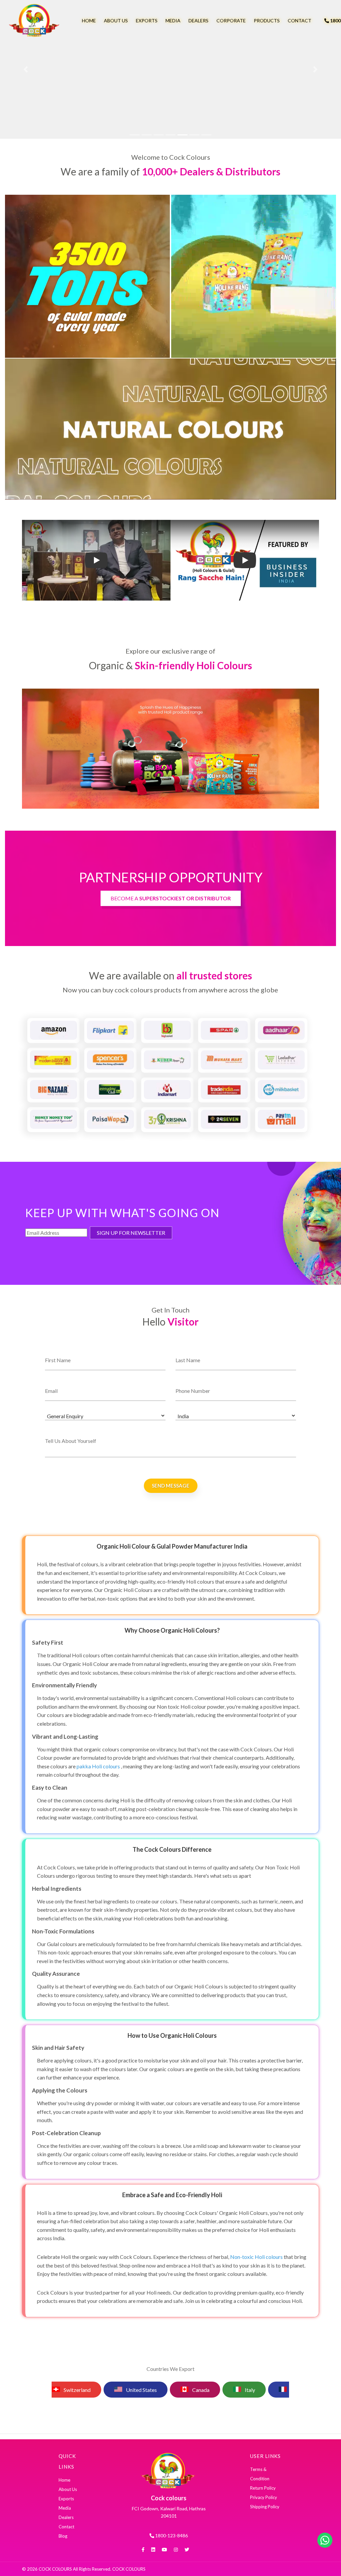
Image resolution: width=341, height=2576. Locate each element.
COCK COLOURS (128, 2569)
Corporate (231, 21)
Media (173, 21)
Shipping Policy (265, 2507)
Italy (255, 2390)
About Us (116, 21)
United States (146, 2390)
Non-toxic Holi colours (257, 2257)
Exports (147, 21)
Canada (206, 2390)
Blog (63, 2536)
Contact (300, 21)
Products (267, 21)
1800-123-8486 (171, 2535)
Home (89, 21)
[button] (26, 69)
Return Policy (263, 2488)
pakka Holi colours (99, 1766)
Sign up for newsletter (131, 1233)
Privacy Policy (264, 2497)
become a (171, 898)
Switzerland (82, 2390)
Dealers (198, 21)
